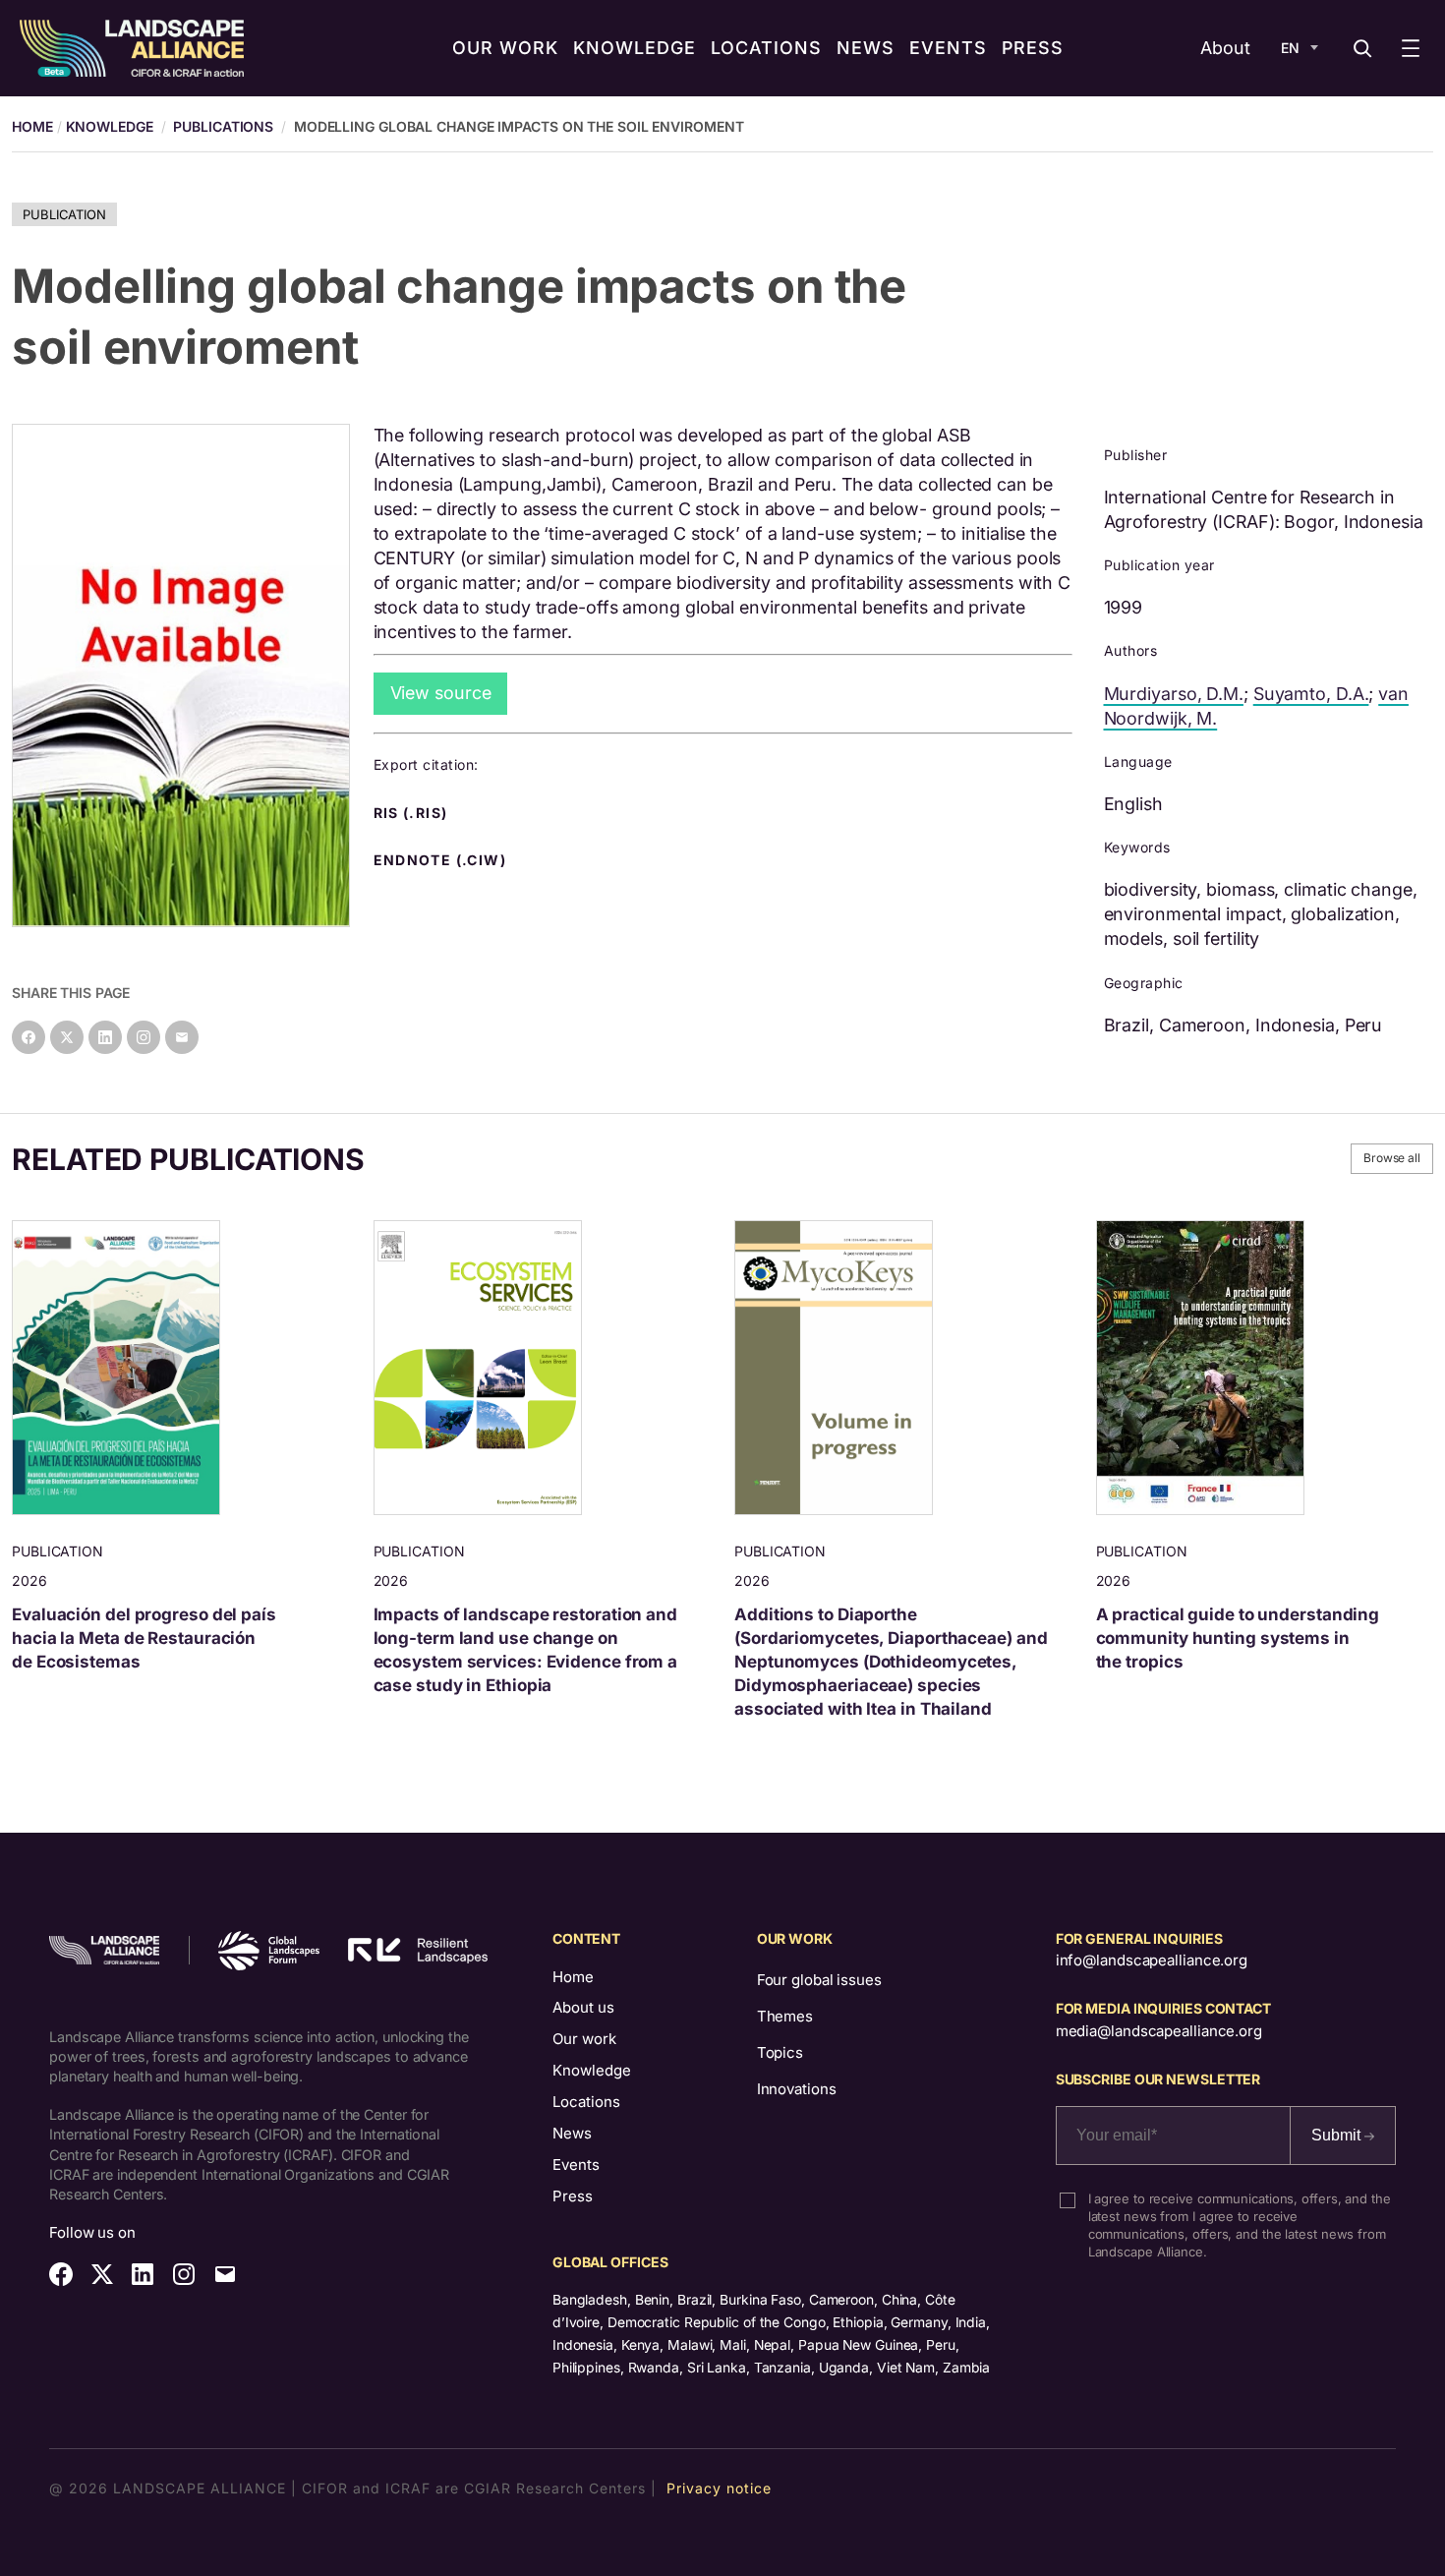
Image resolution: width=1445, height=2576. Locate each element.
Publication (64, 214)
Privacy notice (719, 2488)
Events (576, 2165)
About (1225, 48)
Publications (223, 126)
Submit (1338, 2135)
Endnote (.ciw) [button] (442, 860)
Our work (584, 2039)
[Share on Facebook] (29, 1037)
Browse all (1392, 1158)
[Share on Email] (182, 1037)
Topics (780, 2052)
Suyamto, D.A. (1311, 694)
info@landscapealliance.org (1152, 1960)
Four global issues (819, 1980)
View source (441, 693)
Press (573, 2196)
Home (573, 1977)
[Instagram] (144, 1037)
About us (583, 2007)
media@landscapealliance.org (1159, 2031)
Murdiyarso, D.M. (1174, 694)
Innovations (797, 2089)
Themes (785, 2016)
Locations (586, 2102)
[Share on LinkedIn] (105, 1037)
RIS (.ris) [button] (413, 813)
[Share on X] (67, 1037)
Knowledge (110, 126)
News (572, 2133)
